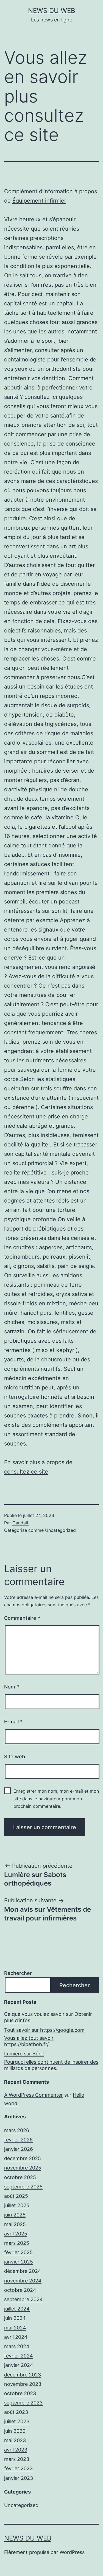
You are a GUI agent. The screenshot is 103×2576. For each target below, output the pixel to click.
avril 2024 (16, 2337)
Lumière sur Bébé (24, 2054)
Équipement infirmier (39, 201)
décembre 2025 (23, 2158)
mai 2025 (15, 2224)
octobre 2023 (20, 2393)
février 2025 (18, 2252)
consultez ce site (26, 1472)
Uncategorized (60, 1530)
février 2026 (18, 2140)
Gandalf (20, 1523)
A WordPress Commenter (34, 2095)
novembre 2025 (23, 2168)
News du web (52, 11)
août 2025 (16, 2196)
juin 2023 (15, 2431)
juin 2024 (15, 2318)
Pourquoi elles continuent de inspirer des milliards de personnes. (51, 2065)
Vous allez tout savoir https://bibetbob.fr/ (29, 2041)
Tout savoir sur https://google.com (44, 2030)
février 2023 (18, 2468)
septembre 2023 (23, 2403)
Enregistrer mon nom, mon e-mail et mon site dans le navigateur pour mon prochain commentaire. (56, 1798)
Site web (15, 1757)
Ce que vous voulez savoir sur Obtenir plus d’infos (48, 2017)
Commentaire (22, 1618)
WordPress (72, 2552)
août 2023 (16, 2412)
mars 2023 (17, 2459)
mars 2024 (17, 2346)
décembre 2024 (23, 2271)
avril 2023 (16, 2450)
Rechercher (18, 1973)
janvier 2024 (19, 2365)
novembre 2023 (23, 2384)
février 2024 (19, 2356)
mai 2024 (15, 2328)
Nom (12, 1687)
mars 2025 (17, 2243)
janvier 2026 (19, 2149)
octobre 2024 (20, 2290)
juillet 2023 (17, 2421)
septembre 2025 (23, 2187)
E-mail (13, 1722)
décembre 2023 (23, 2375)
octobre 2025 (20, 2177)
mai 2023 (15, 2440)
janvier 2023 (19, 2478)
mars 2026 (17, 2130)
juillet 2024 (17, 2309)
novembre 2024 (23, 2281)
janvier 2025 (19, 2262)
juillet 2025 (17, 2205)
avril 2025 (16, 2234)
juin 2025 (15, 2215)
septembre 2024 (23, 2299)
